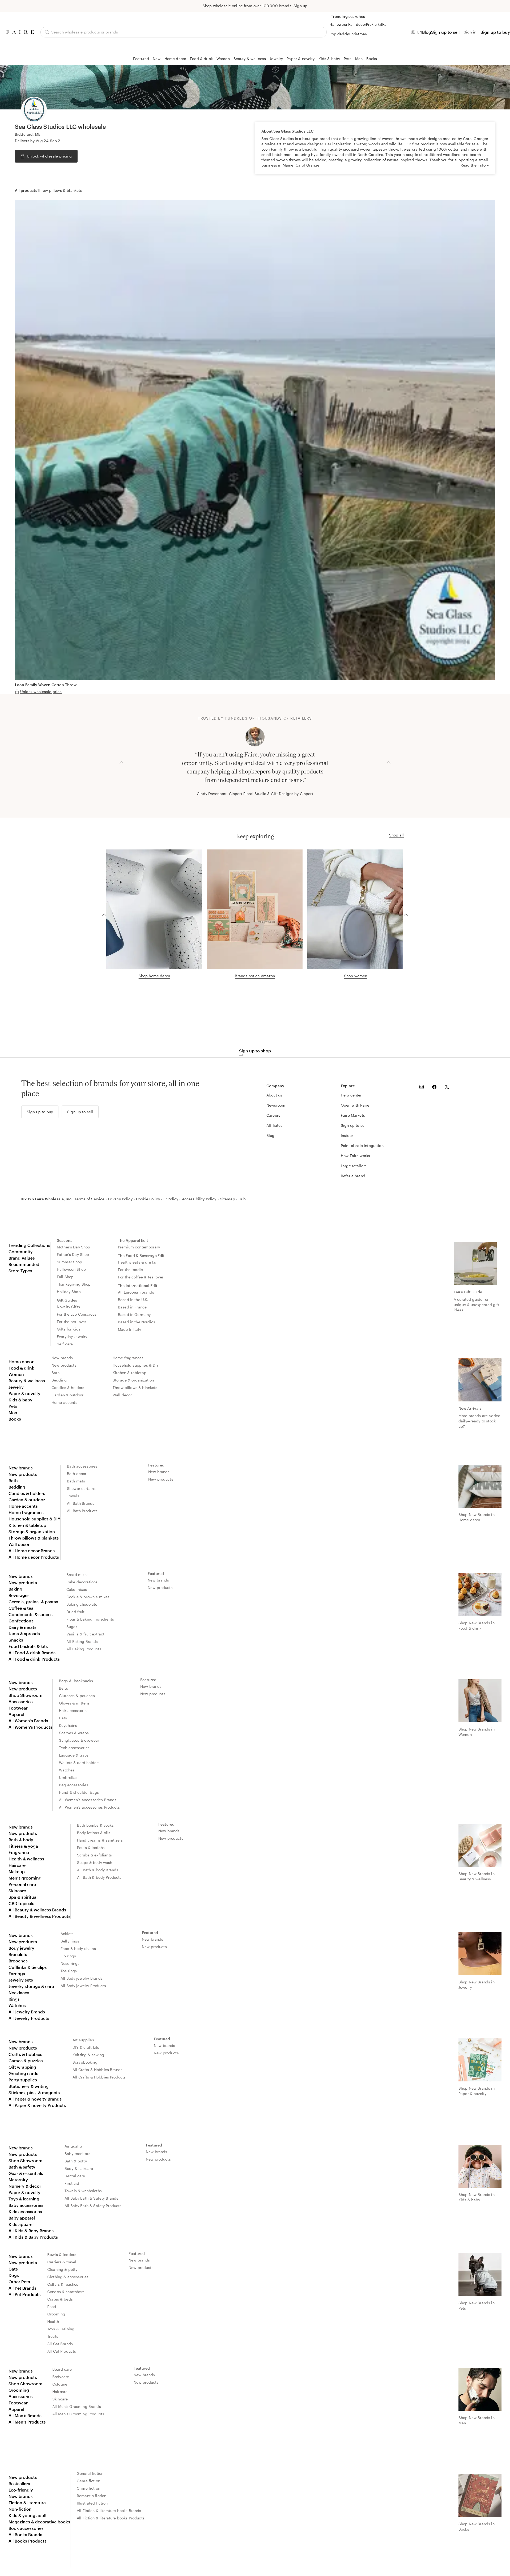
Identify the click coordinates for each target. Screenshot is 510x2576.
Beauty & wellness (250, 59)
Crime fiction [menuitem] (88, 2488)
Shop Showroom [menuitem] (25, 1695)
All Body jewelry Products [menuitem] (83, 1986)
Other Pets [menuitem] (19, 2282)
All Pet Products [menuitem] (25, 2294)
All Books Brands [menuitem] (25, 2534)
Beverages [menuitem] (19, 1595)
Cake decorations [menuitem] (82, 1582)
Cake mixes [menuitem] (77, 1589)
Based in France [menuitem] (132, 1307)
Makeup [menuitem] (17, 1871)
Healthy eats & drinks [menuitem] (137, 1262)
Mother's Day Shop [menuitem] (74, 1247)
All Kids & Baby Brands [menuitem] (31, 2231)
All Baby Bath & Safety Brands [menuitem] (91, 2198)
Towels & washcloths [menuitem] (83, 2191)
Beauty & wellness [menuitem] (27, 1381)
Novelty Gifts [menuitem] (68, 1307)
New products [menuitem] (64, 1365)
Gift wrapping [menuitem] (22, 2067)
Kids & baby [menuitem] (20, 1400)
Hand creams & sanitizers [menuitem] (100, 1840)
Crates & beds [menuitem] (60, 2299)
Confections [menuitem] (21, 1621)
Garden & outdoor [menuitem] (67, 1395)
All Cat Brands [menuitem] (60, 2344)
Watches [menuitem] (67, 1770)
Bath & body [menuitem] (21, 1840)
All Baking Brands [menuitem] (82, 1641)
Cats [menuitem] (13, 2269)
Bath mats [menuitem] (76, 1481)
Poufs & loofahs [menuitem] (91, 1848)
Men (359, 59)
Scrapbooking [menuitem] (85, 2062)
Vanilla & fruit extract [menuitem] (85, 1634)
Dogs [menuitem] (14, 2275)
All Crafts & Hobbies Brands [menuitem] (97, 2070)
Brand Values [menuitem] (22, 1258)
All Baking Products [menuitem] (84, 1649)
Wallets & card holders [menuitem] (79, 1763)
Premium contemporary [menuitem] (139, 1247)
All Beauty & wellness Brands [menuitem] (37, 1910)
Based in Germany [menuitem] (134, 1314)
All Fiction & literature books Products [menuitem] (111, 2518)
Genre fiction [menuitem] (88, 2481)
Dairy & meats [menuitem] (22, 1627)
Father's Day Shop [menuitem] (73, 1254)
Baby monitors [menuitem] (77, 2154)
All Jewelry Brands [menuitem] (27, 2012)
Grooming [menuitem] (56, 2314)
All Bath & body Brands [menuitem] (98, 1870)
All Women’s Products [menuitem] (30, 1727)
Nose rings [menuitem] (70, 1963)
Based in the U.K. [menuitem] (133, 1300)
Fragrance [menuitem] (19, 1852)
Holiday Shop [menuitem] (69, 1292)
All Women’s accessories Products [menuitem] (89, 1807)
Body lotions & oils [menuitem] (94, 1833)
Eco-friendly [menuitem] (21, 2490)
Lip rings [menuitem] (68, 1956)
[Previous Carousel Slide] (121, 762)
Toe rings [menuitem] (69, 1971)
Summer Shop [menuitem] (70, 1262)
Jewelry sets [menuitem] (21, 1980)
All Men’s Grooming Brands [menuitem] (77, 2406)
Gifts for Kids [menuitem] (69, 1329)
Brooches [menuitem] (18, 1961)
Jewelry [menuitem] (16, 1387)
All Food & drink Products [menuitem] (34, 1659)
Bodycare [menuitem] (61, 2377)
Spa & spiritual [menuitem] (23, 1897)
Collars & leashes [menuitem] (63, 2284)
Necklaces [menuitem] (19, 1993)
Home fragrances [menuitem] (128, 1358)
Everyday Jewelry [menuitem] (72, 1336)
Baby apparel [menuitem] (22, 2218)
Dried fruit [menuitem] (76, 1612)
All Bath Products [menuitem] (82, 1511)
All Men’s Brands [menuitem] (25, 2415)
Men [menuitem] (13, 1412)
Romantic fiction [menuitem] (92, 2496)
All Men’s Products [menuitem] (27, 2422)
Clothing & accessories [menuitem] (68, 2277)
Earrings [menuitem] (17, 1973)
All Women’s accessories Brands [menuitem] (88, 1800)
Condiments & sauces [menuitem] (31, 1614)
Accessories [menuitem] (21, 1701)
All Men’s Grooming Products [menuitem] (78, 2414)
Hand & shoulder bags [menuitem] (79, 1792)
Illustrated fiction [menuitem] (92, 2503)
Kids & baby (329, 59)
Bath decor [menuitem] (77, 1474)
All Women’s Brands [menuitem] (28, 1721)
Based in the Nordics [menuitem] (137, 1322)
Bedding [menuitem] (59, 1380)
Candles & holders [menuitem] (68, 1387)
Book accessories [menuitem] (26, 2528)
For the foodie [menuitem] (130, 1270)
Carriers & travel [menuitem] (62, 2262)
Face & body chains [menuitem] (78, 1948)
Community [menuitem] (21, 1251)
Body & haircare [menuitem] (79, 2168)
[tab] (26, 190)
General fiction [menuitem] (90, 2473)
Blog (427, 32)
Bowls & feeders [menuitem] (62, 2254)
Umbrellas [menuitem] (68, 1777)
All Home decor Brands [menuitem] (32, 1551)
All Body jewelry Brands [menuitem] (82, 1978)
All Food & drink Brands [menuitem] (32, 1653)
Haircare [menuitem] (17, 1865)
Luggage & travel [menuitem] (74, 1755)
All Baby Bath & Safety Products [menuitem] (93, 2206)
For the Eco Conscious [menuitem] (77, 1314)
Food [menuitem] (52, 2307)
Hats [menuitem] (63, 1718)
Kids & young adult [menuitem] (28, 2515)
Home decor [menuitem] (21, 1361)
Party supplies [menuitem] (23, 2080)
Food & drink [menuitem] (21, 1368)
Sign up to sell (445, 32)
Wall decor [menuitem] (122, 1395)
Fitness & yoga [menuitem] (23, 1846)
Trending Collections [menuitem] (29, 1245)
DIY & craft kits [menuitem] (86, 2047)
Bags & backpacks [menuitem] (76, 1681)
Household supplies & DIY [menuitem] (136, 1365)
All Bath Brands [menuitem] (81, 1503)
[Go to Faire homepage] (20, 32)
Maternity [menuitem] (18, 2180)
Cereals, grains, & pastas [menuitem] (33, 1602)
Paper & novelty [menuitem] (24, 1393)
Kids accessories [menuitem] (25, 2211)
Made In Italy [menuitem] (129, 1329)
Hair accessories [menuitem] (74, 1710)
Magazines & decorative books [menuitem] (39, 2522)
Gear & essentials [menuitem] (26, 2173)
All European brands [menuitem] (136, 1292)
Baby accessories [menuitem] (26, 2205)
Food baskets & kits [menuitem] (28, 1646)
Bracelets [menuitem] (18, 1954)
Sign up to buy (495, 32)
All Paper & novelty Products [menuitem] (37, 2105)
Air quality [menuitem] (74, 2146)
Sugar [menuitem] (72, 1627)
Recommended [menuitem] (24, 1264)
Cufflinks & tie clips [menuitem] (28, 1967)
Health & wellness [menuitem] (26, 1859)
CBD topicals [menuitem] (21, 1903)
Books (372, 59)
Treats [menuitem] (53, 2336)
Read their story (475, 165)
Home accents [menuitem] (64, 1402)
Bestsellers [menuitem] (19, 2483)
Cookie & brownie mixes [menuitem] (88, 1597)
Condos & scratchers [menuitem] (66, 2292)
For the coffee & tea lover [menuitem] (141, 1277)
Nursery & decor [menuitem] (25, 2186)
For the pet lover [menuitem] (72, 1322)
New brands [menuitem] (62, 1358)
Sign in (470, 32)
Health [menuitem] (53, 2321)
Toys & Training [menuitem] (61, 2329)
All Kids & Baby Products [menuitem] (33, 2237)
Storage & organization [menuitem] (133, 1380)
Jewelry (276, 59)
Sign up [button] (300, 6)
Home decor (175, 59)
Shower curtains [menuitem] (81, 1488)
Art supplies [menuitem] (83, 2040)
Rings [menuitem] (14, 1999)
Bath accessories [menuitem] (82, 1466)
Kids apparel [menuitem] (21, 2224)
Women (223, 59)
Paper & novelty (301, 59)
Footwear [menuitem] (18, 1708)
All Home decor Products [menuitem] (34, 1557)
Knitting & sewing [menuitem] (88, 2055)
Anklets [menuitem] (67, 1934)
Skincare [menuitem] (17, 1891)
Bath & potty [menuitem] (76, 2161)
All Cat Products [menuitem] (62, 2351)
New (157, 59)
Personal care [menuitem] (22, 1884)
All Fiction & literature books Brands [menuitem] (109, 2511)
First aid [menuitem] (72, 2183)
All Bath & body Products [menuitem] (99, 1877)
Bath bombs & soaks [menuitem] (95, 1825)
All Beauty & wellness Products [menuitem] (39, 1916)
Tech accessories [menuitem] (74, 1748)
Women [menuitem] (16, 1374)
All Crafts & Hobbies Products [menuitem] (99, 2077)
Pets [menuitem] (13, 1406)
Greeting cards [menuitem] (23, 2073)
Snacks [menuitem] (16, 1640)
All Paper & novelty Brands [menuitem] (35, 2099)
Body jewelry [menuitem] (21, 1948)
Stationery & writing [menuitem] (29, 2086)
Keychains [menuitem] (68, 1725)
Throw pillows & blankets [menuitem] (135, 1387)
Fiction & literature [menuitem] (27, 2503)
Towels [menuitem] (73, 1496)
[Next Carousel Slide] (389, 762)
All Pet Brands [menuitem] (22, 2288)
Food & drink (201, 59)
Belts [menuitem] (63, 1688)
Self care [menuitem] (65, 1344)
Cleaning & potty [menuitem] (62, 2269)
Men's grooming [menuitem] (25, 1878)
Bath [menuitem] (56, 1373)
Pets (348, 59)
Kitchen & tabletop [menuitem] (129, 1373)
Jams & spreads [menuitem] (24, 1633)
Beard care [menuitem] (62, 2369)
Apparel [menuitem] (16, 1714)
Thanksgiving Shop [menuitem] (74, 1284)
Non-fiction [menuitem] (20, 2509)
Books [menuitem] (15, 1419)
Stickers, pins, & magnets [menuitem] (34, 2092)
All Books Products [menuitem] (27, 2541)
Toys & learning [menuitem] (24, 2199)
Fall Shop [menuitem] (65, 1277)
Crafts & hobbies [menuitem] (25, 2054)
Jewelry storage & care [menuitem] (31, 1986)
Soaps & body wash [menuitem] (95, 1862)
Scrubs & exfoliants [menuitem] (94, 1855)
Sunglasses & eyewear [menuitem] (79, 1740)
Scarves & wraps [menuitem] (74, 1733)
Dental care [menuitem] (75, 2176)
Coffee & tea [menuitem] (21, 1608)
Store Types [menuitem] (20, 1271)
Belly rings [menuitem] (70, 1941)
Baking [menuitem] (15, 1589)
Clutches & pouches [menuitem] (77, 1696)
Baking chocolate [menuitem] (82, 1604)
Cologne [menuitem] (60, 2384)
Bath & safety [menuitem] (22, 2167)
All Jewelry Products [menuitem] (29, 2018)
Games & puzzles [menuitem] (26, 2061)
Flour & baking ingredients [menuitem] (90, 1619)
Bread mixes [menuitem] (78, 1574)
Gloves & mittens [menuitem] (74, 1703)
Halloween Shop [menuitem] (71, 1269)
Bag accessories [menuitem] (74, 1785)
